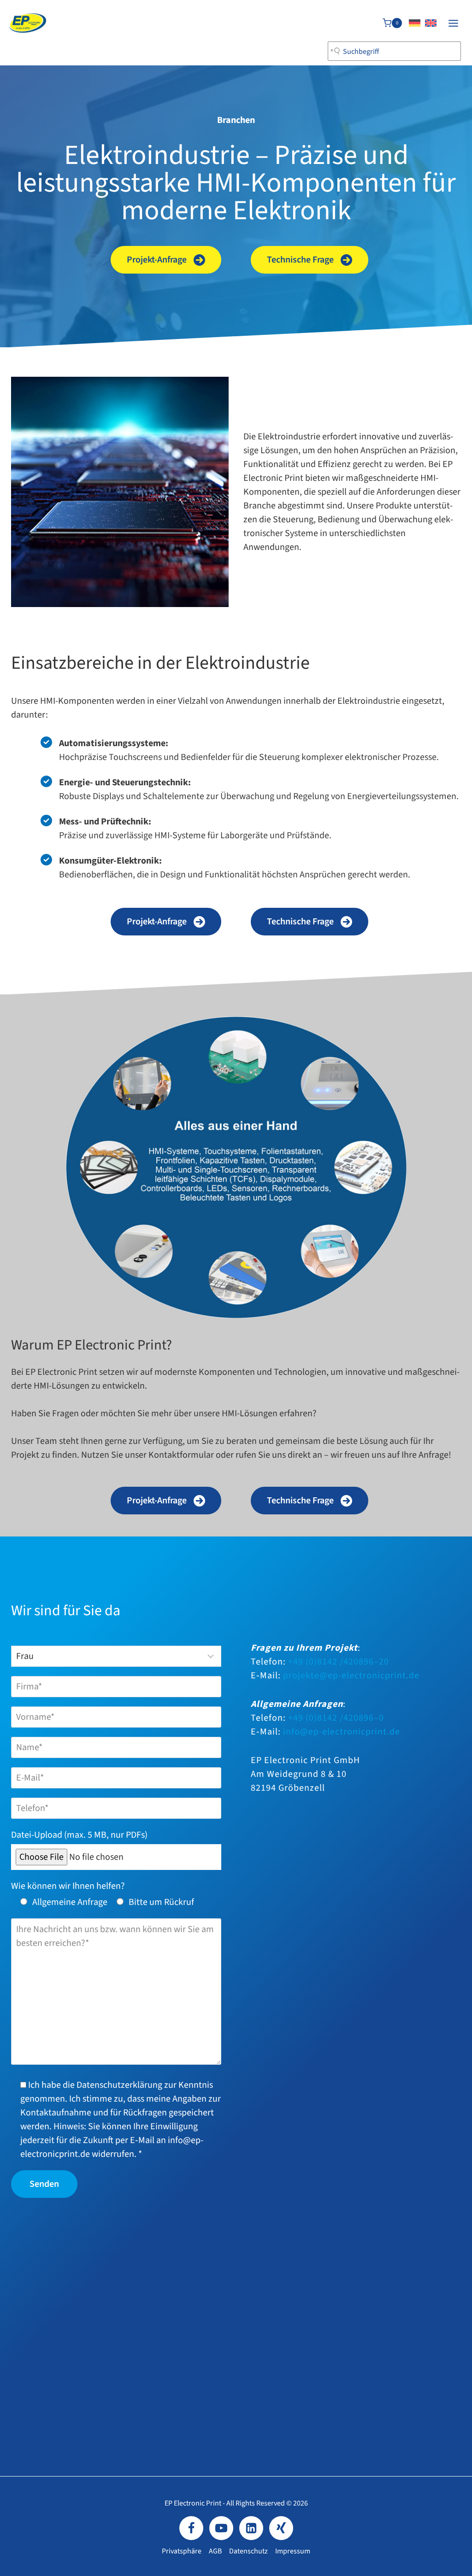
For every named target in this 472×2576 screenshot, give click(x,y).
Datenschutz (248, 2551)
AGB (215, 2551)
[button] (166, 260)
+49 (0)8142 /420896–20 (339, 1662)
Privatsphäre (182, 2551)
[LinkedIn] (251, 2528)
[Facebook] (191, 2528)
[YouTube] (221, 2528)
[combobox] (394, 51)
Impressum (293, 2551)
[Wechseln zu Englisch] (431, 23)
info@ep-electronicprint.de (342, 1732)
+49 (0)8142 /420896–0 (336, 1718)
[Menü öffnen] (453, 23)
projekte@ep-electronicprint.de (351, 1676)
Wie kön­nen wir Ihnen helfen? (68, 1886)
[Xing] (281, 2528)
